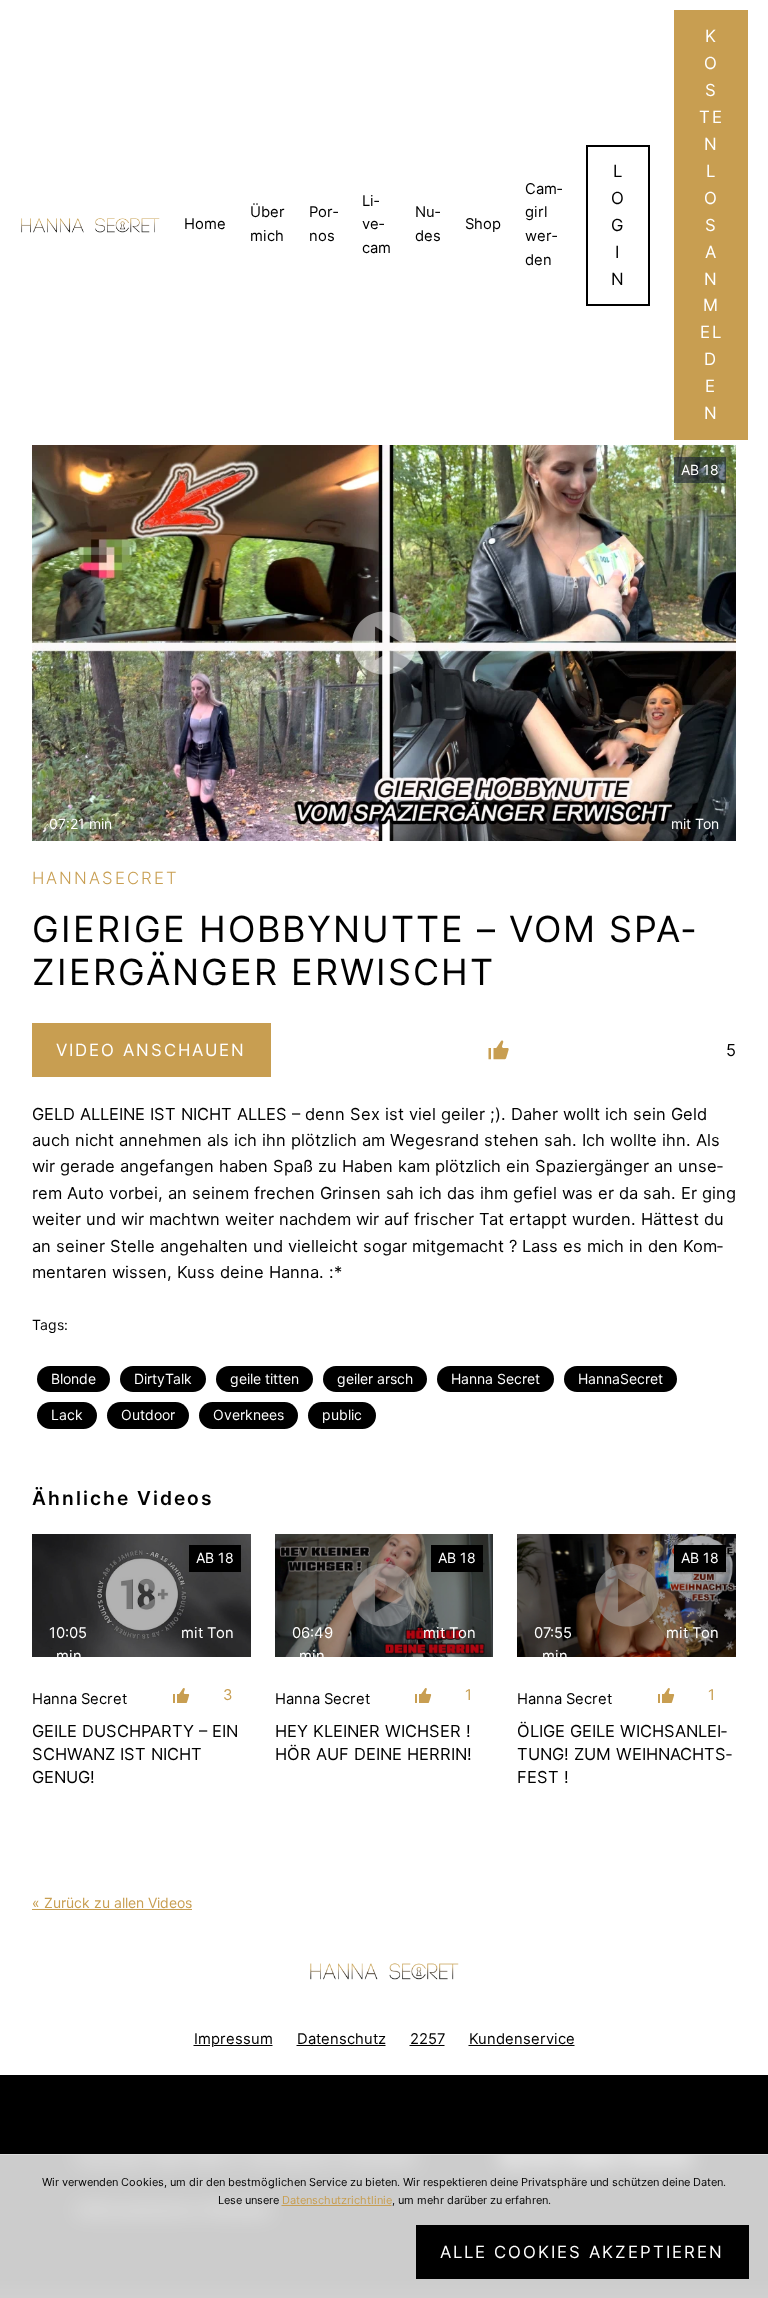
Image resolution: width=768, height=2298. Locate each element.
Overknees (248, 1414)
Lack (67, 1414)
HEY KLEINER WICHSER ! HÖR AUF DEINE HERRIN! (373, 1742)
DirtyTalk (163, 1378)
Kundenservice (522, 2039)
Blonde (73, 1378)
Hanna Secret (495, 1378)
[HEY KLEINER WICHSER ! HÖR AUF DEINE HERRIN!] (384, 1595)
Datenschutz (341, 2039)
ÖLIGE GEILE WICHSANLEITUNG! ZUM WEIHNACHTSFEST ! (624, 1754)
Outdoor (148, 1414)
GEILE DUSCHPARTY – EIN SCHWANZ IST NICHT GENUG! (135, 1754)
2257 (427, 2039)
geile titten (264, 1378)
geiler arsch (375, 1378)
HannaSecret (620, 1378)
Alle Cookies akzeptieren (582, 2252)
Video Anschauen (151, 1050)
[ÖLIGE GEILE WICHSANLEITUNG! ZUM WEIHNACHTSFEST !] (626, 1595)
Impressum (233, 2039)
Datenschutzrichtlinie (337, 2200)
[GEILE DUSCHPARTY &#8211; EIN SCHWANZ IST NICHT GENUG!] (141, 1595)
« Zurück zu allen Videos (112, 1902)
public (342, 1414)
